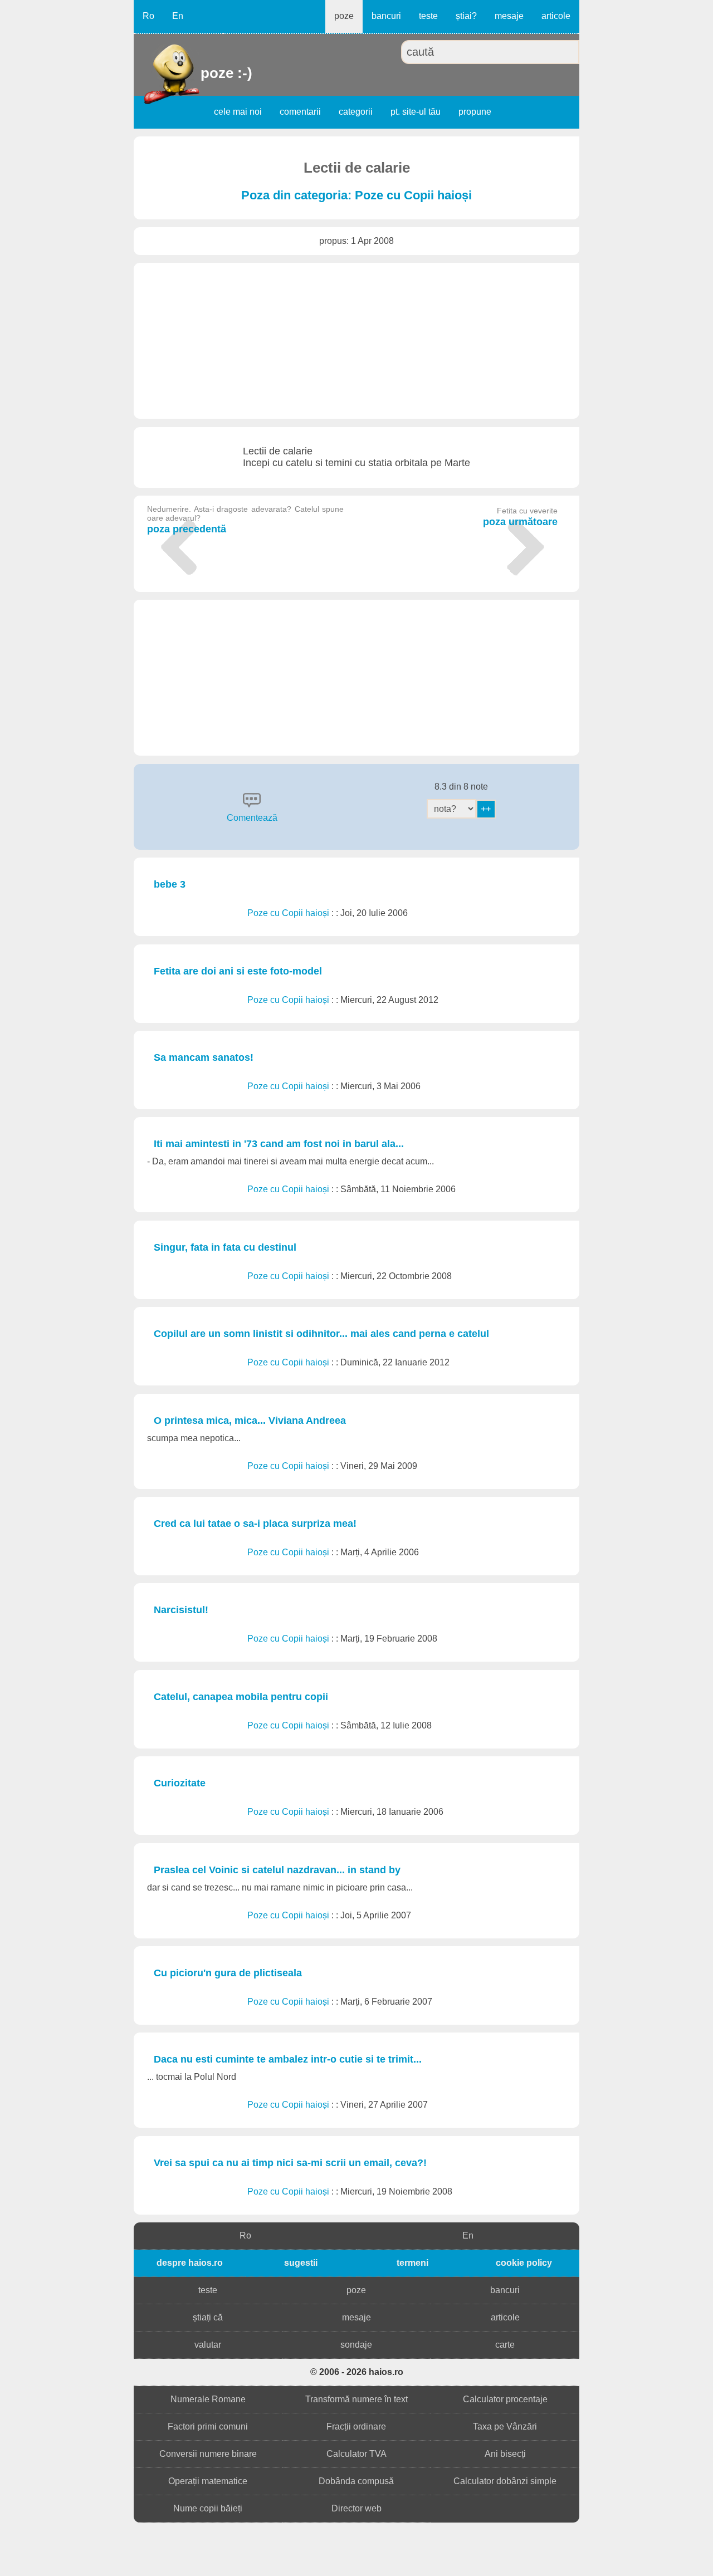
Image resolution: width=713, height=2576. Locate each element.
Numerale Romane (208, 2399)
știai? (466, 16)
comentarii (300, 112)
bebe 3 (170, 884)
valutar (208, 2345)
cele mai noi (238, 112)
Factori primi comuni (208, 2426)
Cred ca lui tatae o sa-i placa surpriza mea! (255, 1524)
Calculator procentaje (505, 2399)
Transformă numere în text (356, 2399)
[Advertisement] (356, 341)
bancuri (386, 16)
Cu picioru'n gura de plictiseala (228, 1973)
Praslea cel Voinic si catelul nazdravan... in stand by (277, 1870)
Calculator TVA (356, 2454)
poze (344, 16)
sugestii (301, 2263)
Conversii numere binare (208, 2454)
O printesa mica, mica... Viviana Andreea (250, 1421)
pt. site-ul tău (416, 112)
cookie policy (524, 2263)
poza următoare (520, 517)
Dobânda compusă (356, 2481)
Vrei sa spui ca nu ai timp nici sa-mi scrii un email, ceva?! (290, 2163)
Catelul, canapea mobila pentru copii (241, 1697)
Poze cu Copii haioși (289, 913)
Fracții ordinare (356, 2426)
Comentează (252, 818)
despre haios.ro (190, 2263)
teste (428, 16)
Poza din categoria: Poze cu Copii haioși (356, 195)
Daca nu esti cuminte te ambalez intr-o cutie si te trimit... (288, 2059)
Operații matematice (208, 2481)
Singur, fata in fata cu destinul (225, 1247)
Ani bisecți (505, 2454)
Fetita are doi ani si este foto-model (238, 971)
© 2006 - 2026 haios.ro (357, 2372)
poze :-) (202, 73)
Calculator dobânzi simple (505, 2481)
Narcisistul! (181, 1610)
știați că (208, 2317)
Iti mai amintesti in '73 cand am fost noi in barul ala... (279, 1144)
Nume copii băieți (208, 2508)
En (178, 16)
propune (475, 112)
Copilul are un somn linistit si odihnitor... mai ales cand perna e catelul (321, 1334)
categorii (356, 112)
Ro (148, 16)
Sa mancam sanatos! (204, 1057)
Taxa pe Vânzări (505, 2426)
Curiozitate (180, 1783)
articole (556, 16)
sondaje (356, 2345)
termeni (412, 2263)
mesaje (509, 16)
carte (505, 2345)
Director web (356, 2508)
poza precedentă (245, 520)
